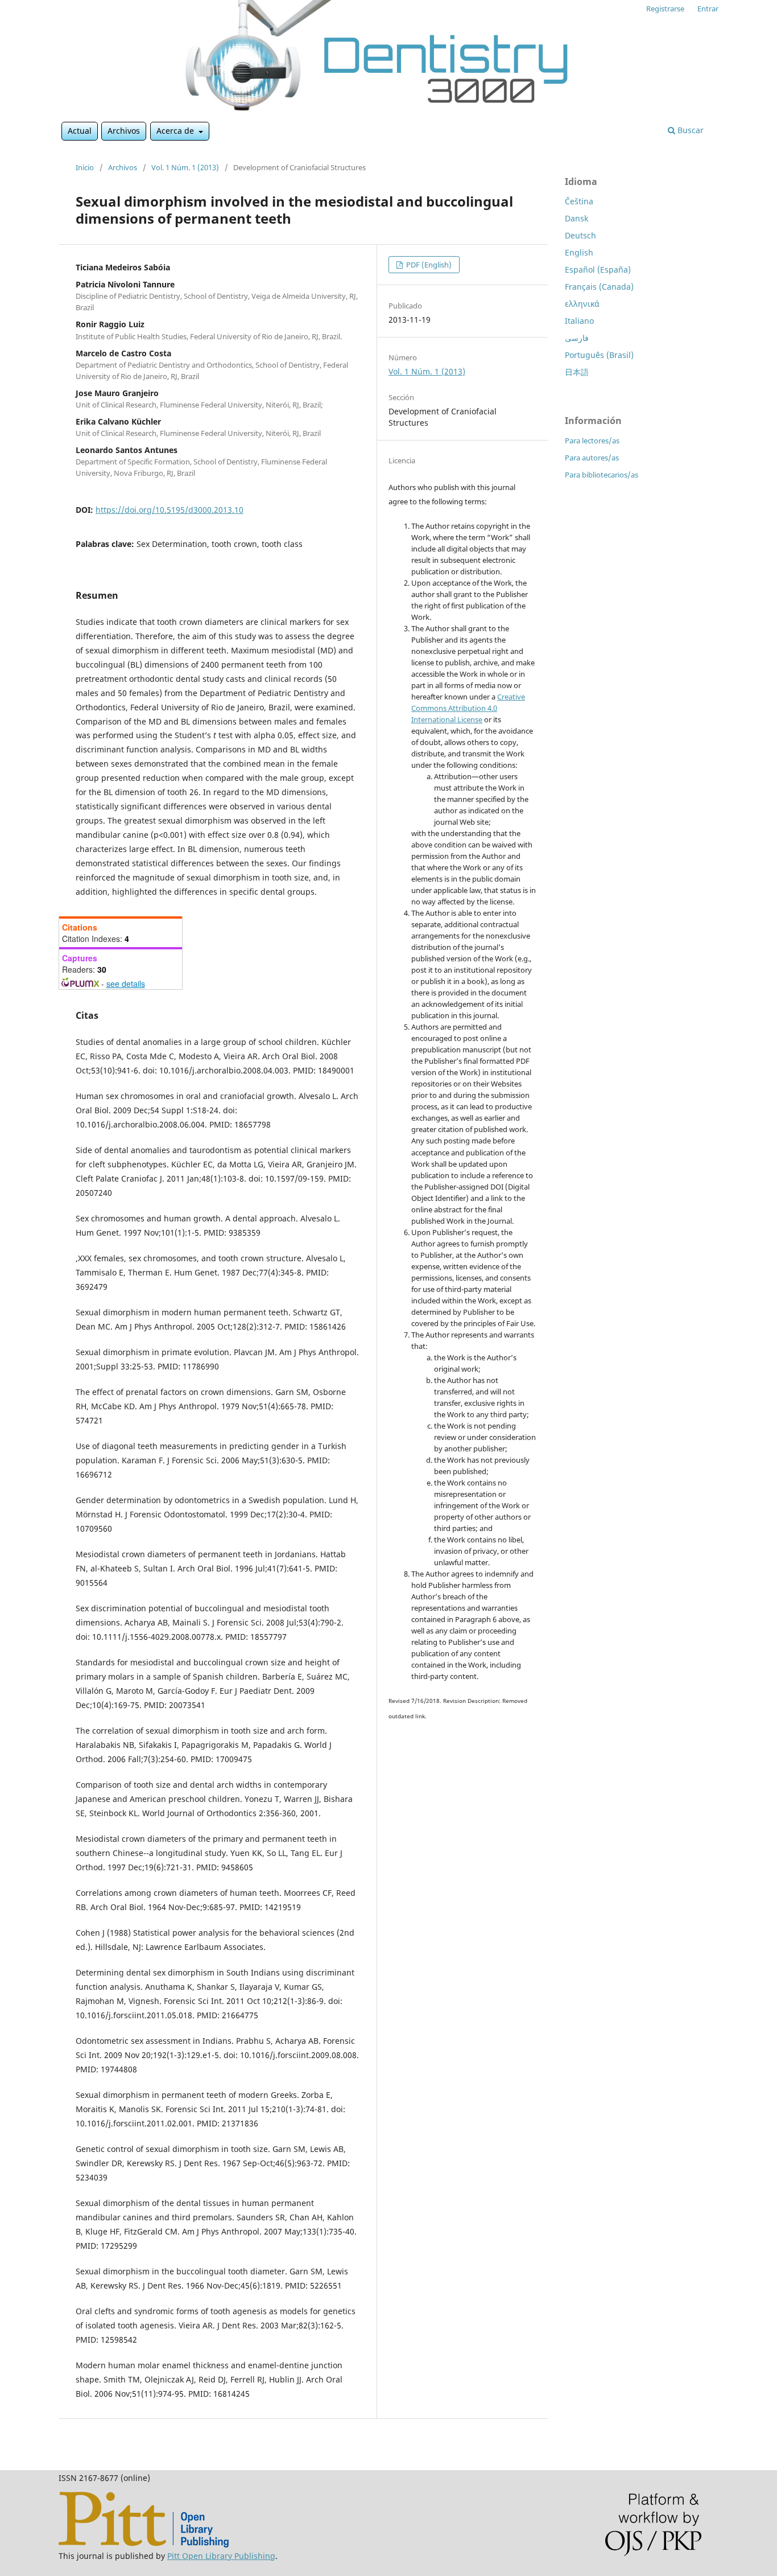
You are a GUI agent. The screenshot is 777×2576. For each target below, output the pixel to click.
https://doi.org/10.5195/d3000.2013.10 (170, 510)
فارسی (577, 338)
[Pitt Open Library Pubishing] (144, 2544)
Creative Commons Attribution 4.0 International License (468, 708)
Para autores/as (592, 458)
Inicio (85, 167)
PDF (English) (428, 265)
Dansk (576, 218)
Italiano (579, 321)
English (579, 252)
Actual (80, 131)
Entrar (708, 9)
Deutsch (580, 235)
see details (126, 984)
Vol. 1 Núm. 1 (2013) (185, 167)
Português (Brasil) (599, 355)
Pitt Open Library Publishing (221, 2556)
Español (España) (598, 269)
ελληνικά (582, 304)
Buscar (689, 130)
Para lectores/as (592, 441)
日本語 (577, 372)
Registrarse (665, 9)
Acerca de (176, 131)
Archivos (124, 131)
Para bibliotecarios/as (602, 475)
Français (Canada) (599, 287)
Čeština (579, 201)
